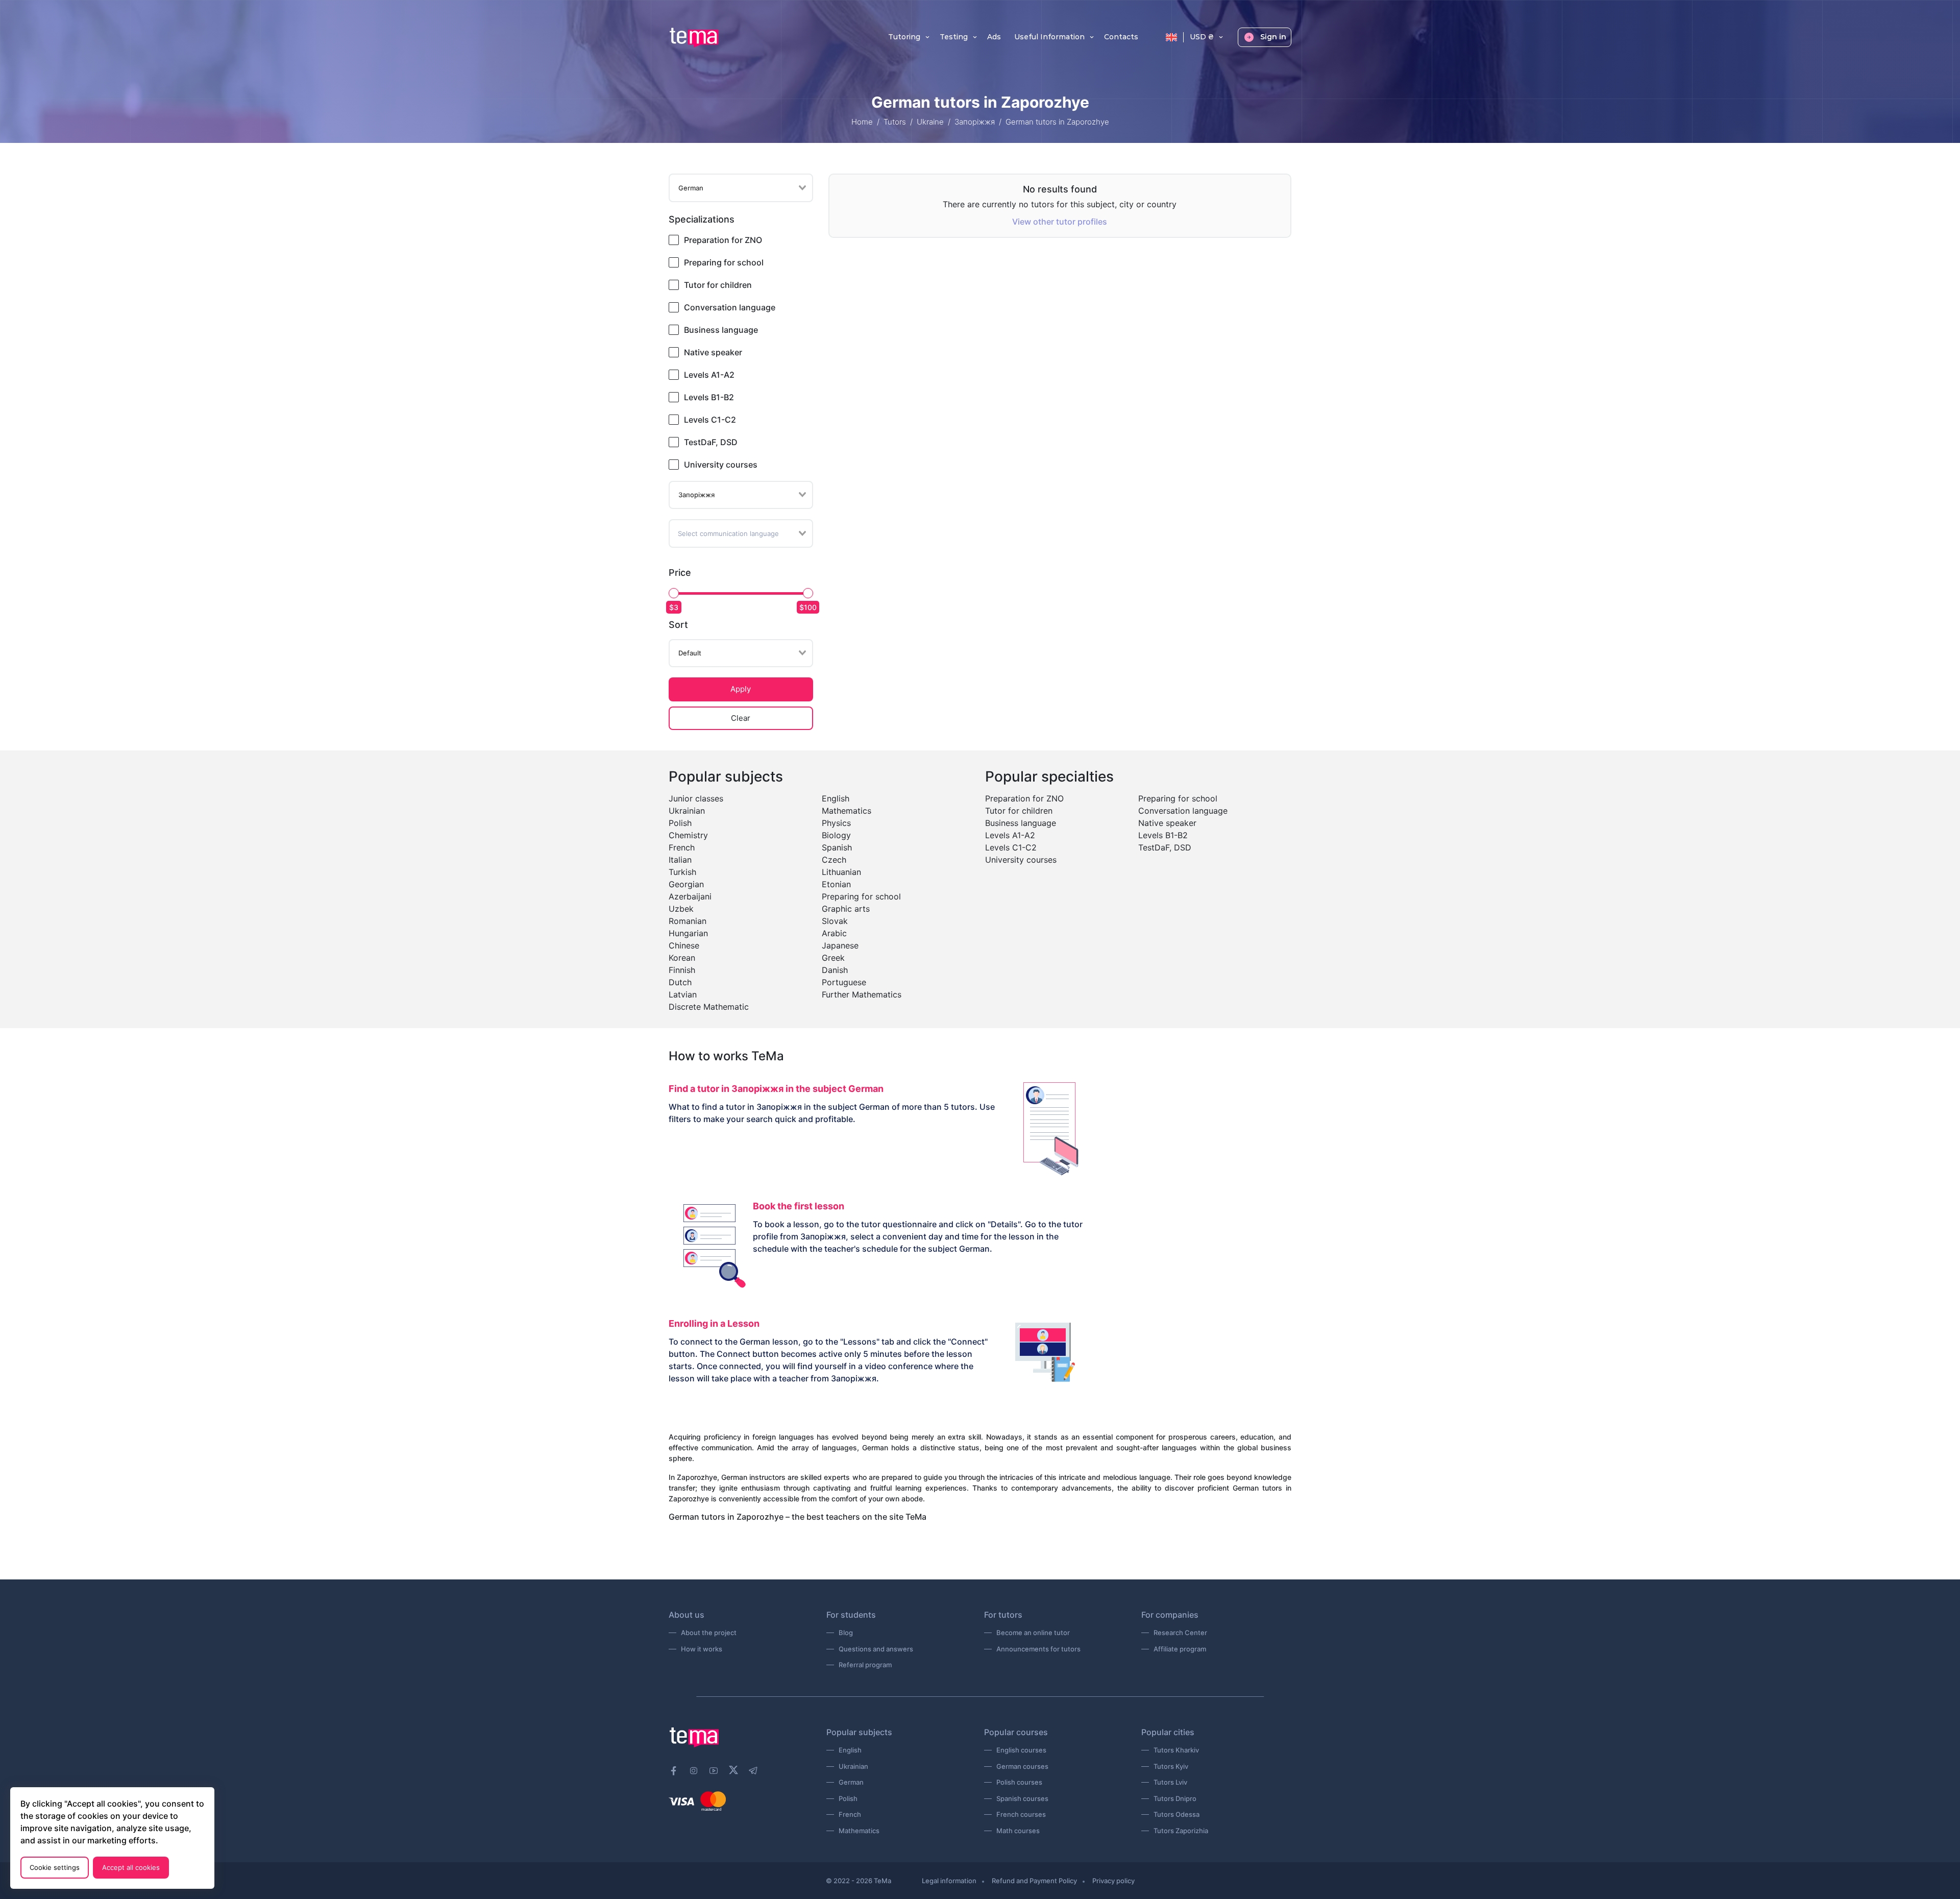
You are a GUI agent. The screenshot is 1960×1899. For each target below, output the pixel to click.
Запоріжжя (975, 122)
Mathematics (847, 811)
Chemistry (688, 835)
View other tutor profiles (1060, 222)
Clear (741, 718)
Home (862, 122)
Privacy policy (1113, 1881)
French (682, 847)
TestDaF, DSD (711, 442)
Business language (721, 330)
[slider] (674, 593)
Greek (833, 958)
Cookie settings (55, 1867)
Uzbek (681, 909)
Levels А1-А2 (709, 375)
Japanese (840, 945)
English (836, 798)
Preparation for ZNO (723, 240)
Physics (836, 823)
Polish (680, 823)
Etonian (836, 884)
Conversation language (730, 307)
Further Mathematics (862, 994)
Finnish (682, 970)
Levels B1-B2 (709, 397)
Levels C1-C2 (710, 420)
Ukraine (930, 122)
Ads (994, 37)
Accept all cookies (131, 1867)
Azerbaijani (690, 896)
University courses (721, 465)
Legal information (949, 1881)
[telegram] (753, 1771)
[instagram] (694, 1771)
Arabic (834, 933)
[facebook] (674, 1771)
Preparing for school (724, 262)
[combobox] (741, 188)
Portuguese (844, 982)
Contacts (1121, 37)
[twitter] (733, 1769)
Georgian (686, 884)
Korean (682, 958)
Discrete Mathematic (709, 1007)
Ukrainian (687, 811)
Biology (836, 835)
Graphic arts (846, 909)
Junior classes (696, 798)
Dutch (680, 982)
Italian (680, 860)
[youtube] (714, 1771)
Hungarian (688, 933)
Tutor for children (718, 285)
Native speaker (713, 352)
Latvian (683, 994)
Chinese (684, 945)
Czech (834, 860)
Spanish (837, 847)
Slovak (835, 921)
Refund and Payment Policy (1034, 1881)
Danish (835, 970)
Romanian (688, 921)
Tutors (895, 122)
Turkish (682, 872)
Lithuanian (841, 872)
